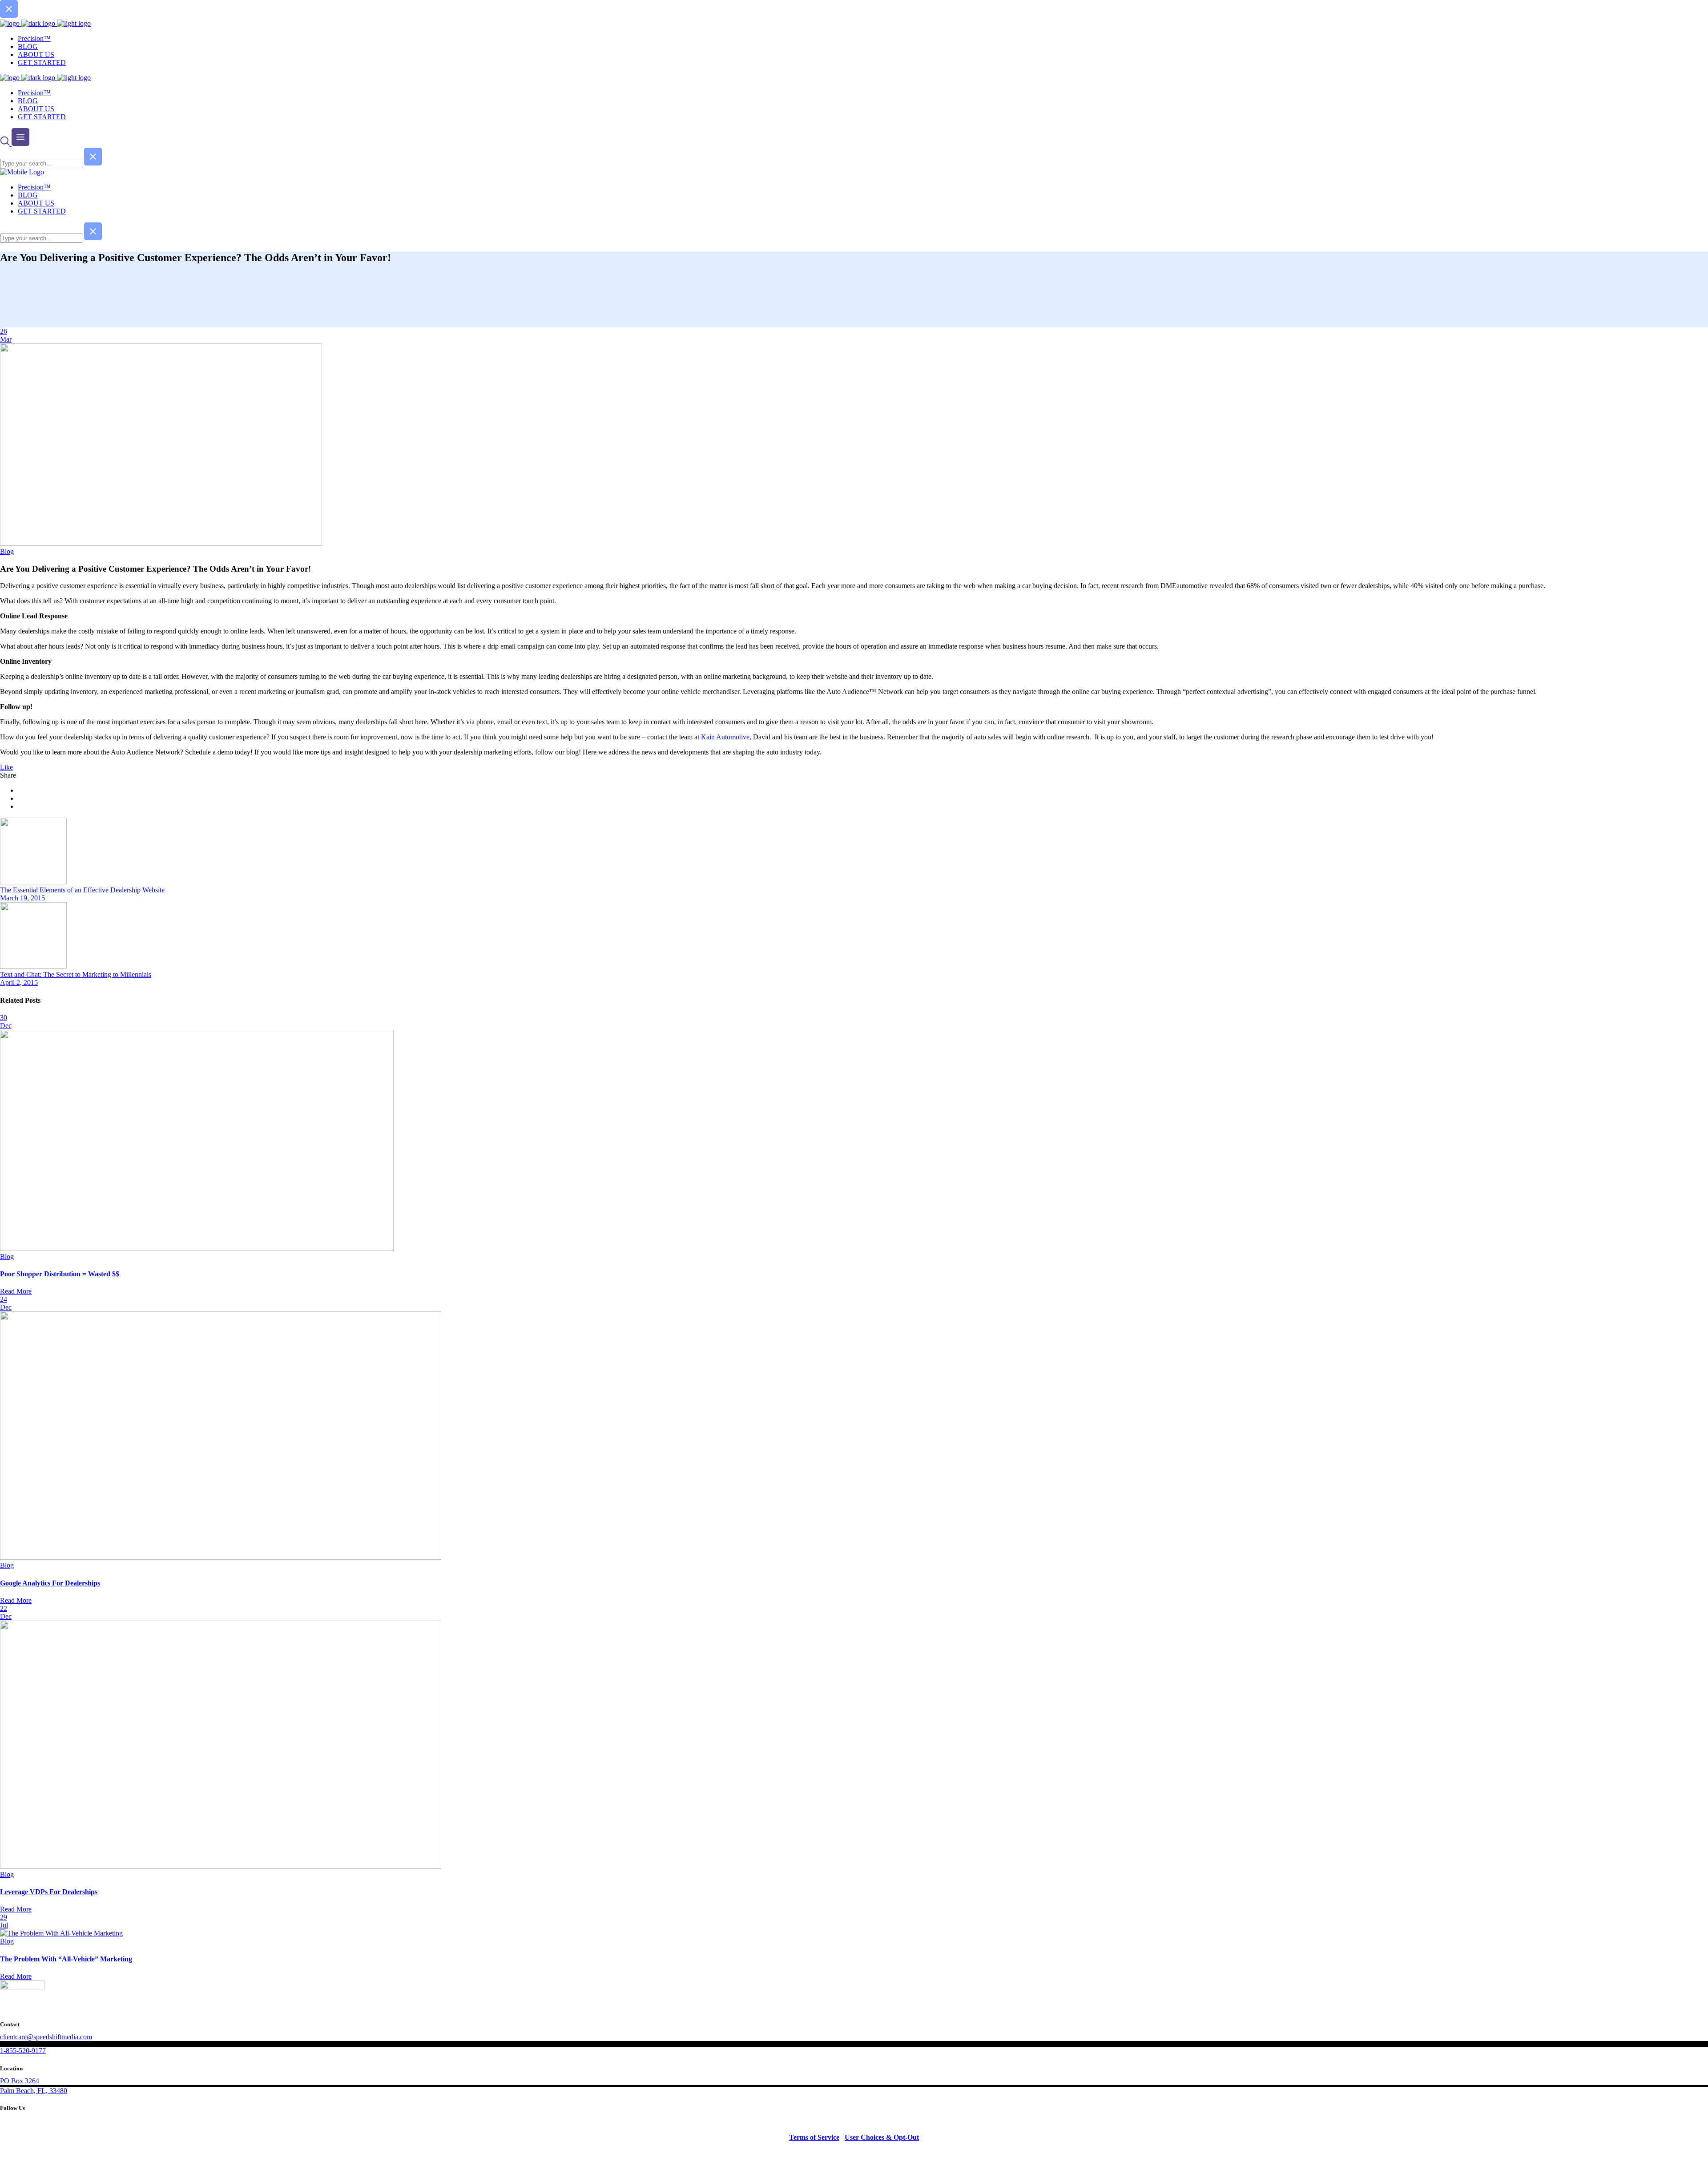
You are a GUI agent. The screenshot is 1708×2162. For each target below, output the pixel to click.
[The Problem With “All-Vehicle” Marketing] (61, 1933)
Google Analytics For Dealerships (50, 1583)
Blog (7, 551)
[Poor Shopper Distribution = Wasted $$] (197, 1248)
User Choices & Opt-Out (882, 2137)
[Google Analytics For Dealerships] (221, 1557)
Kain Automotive (725, 737)
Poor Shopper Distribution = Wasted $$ (60, 1274)
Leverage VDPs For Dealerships (49, 1892)
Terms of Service (814, 2137)
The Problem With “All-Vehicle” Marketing (66, 1959)
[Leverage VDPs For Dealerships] (221, 1866)
